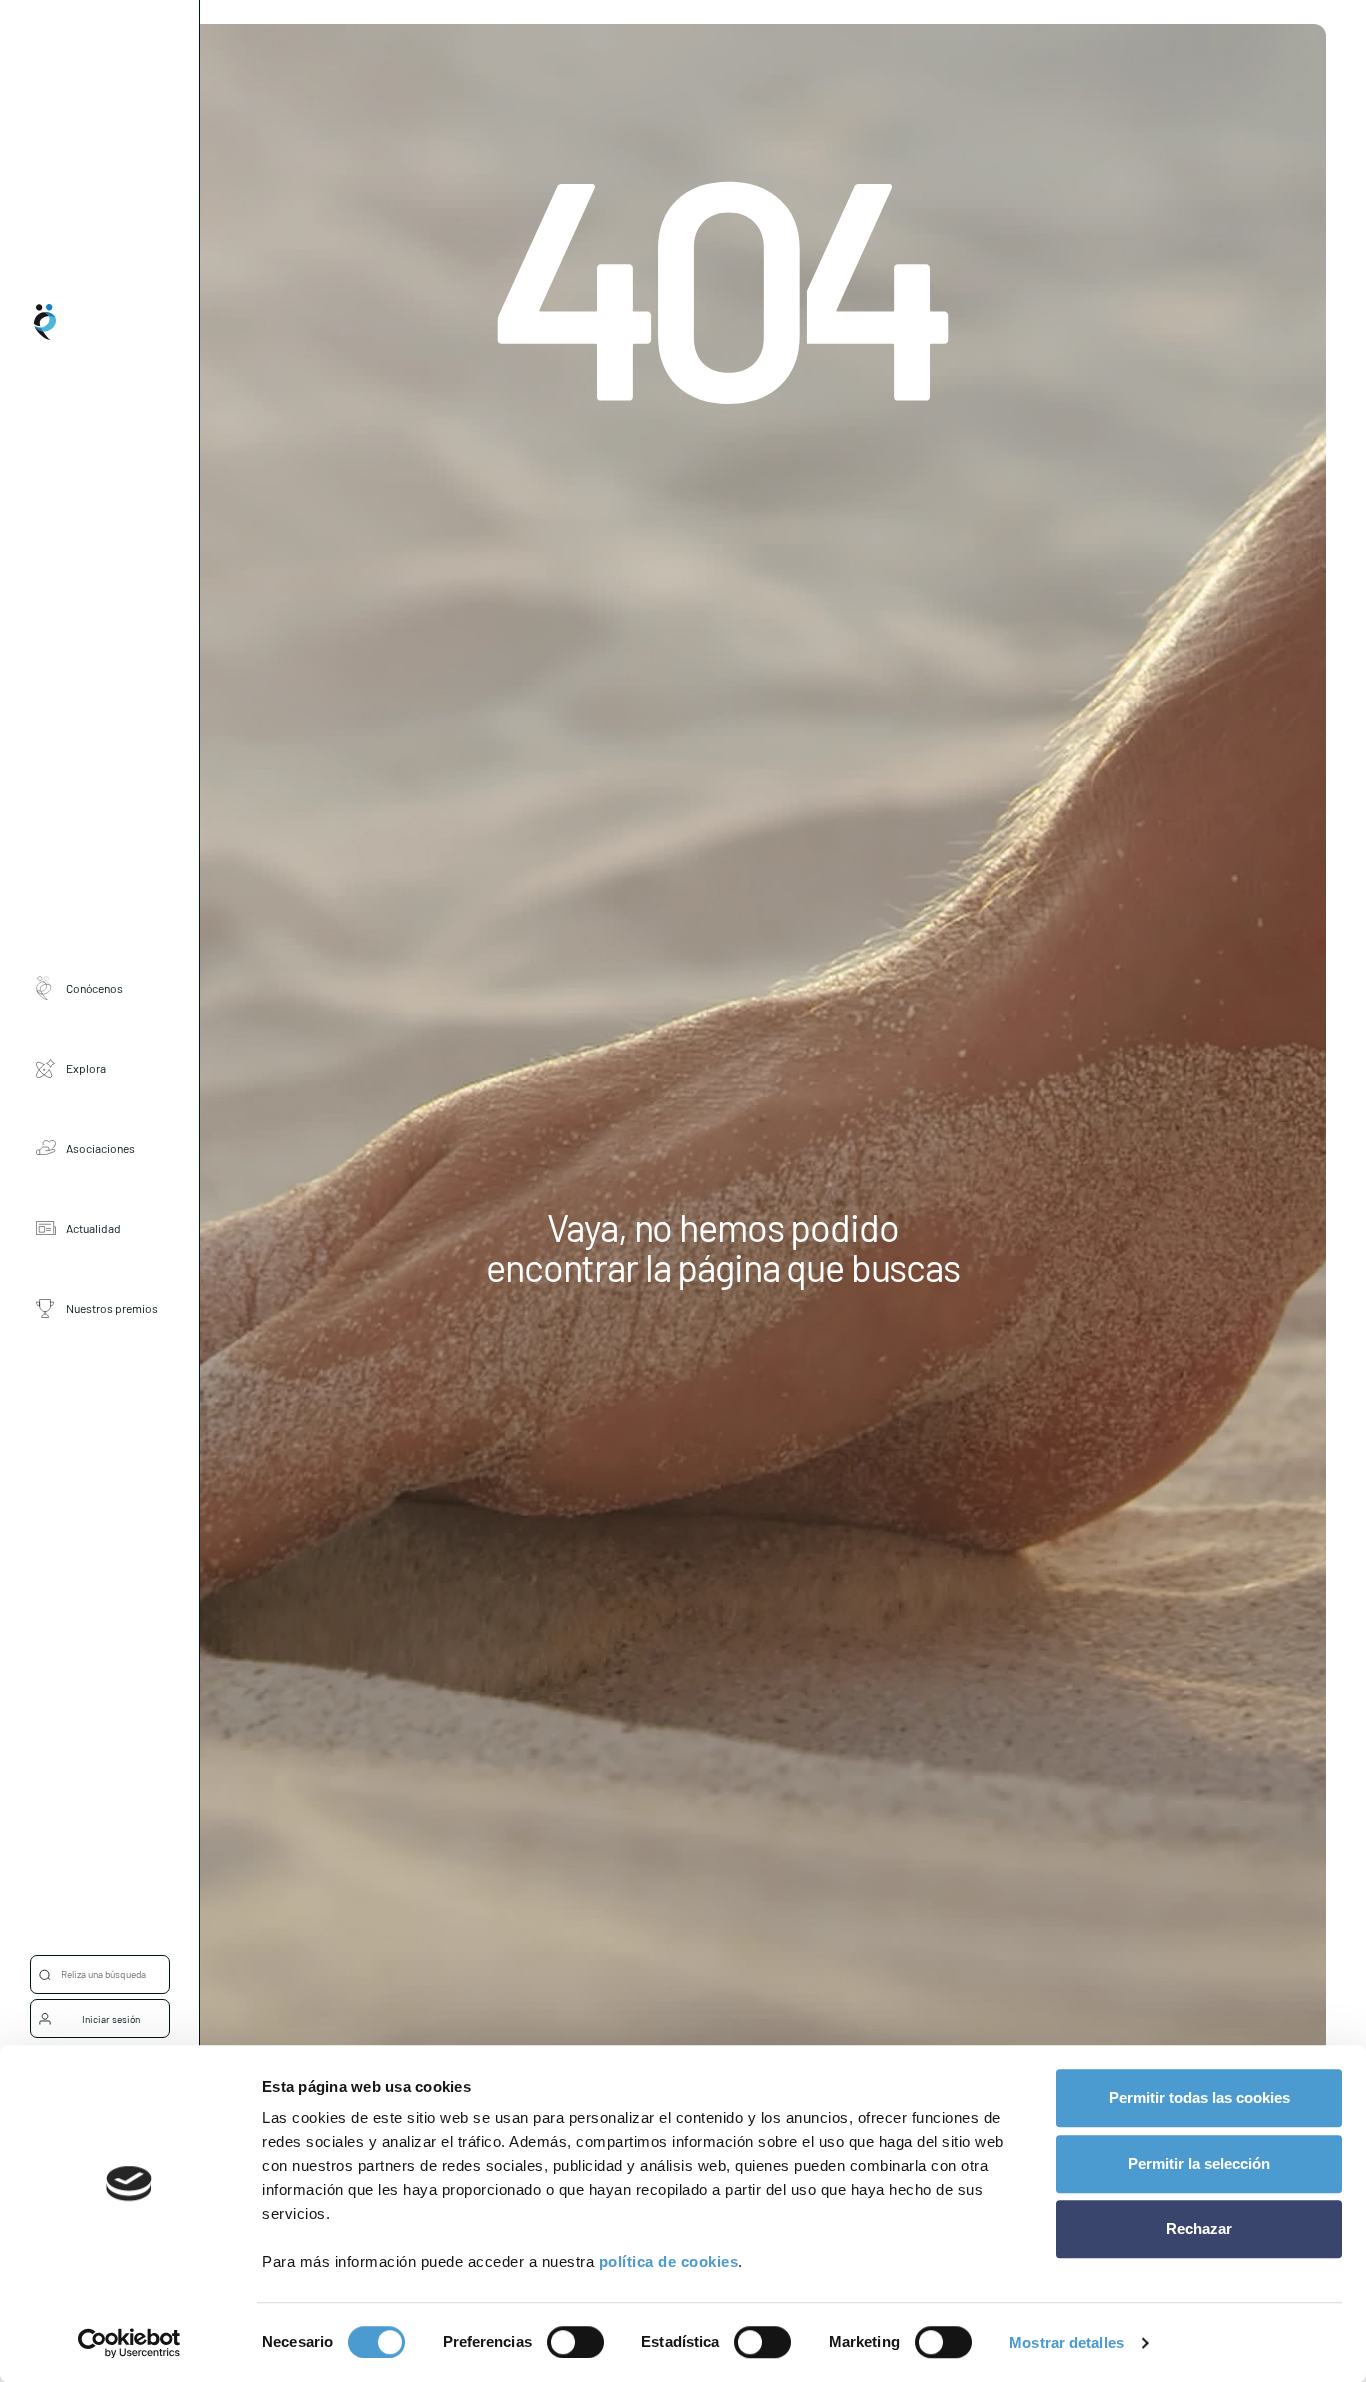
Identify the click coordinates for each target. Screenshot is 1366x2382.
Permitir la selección (1199, 2163)
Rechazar (1199, 2228)
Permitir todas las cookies (1199, 2097)
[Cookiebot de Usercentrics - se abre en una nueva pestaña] (129, 2343)
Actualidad (93, 1227)
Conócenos (94, 987)
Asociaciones (100, 1147)
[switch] (575, 2342)
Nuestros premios (112, 1307)
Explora (86, 1067)
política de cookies (669, 2261)
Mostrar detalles (1066, 2342)
